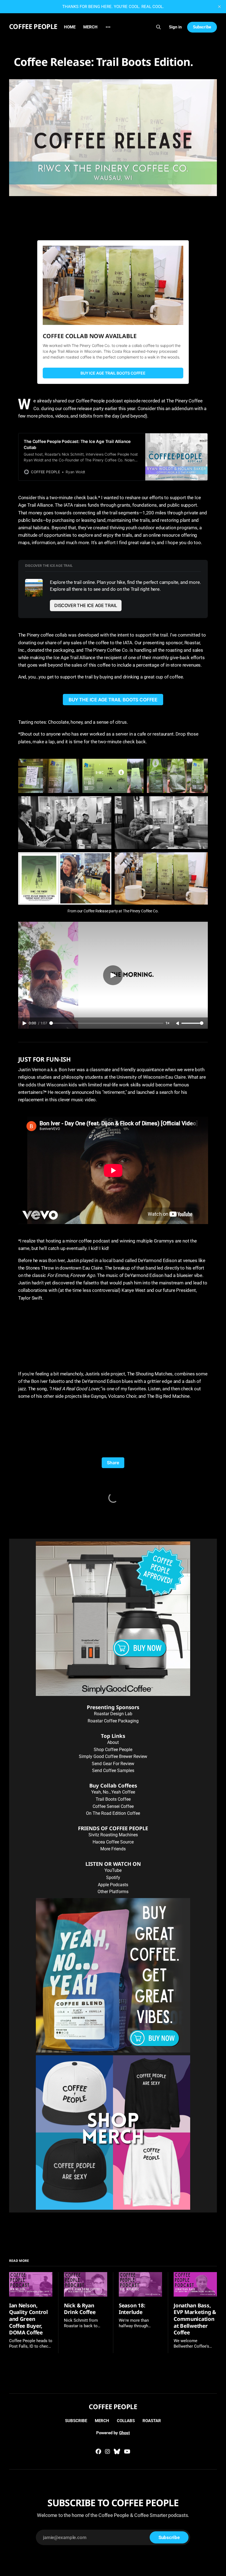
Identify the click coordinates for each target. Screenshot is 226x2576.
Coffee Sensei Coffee (113, 1806)
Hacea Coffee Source (113, 1842)
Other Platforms (113, 1892)
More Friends (113, 1849)
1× (168, 1023)
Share (113, 1463)
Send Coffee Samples (113, 1771)
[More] (108, 27)
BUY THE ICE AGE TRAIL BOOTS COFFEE (113, 700)
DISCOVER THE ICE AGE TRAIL (86, 605)
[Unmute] (178, 1024)
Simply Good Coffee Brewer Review (113, 1756)
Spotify (113, 1878)
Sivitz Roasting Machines (113, 1835)
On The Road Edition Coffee (113, 1813)
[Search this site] (158, 27)
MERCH (90, 27)
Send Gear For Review (113, 1764)
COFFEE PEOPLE (33, 26)
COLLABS (126, 2421)
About (113, 1742)
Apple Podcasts (113, 1885)
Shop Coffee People (113, 1750)
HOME (70, 27)
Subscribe (202, 27)
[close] (219, 7)
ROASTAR (152, 2421)
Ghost (124, 2433)
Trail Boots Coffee (113, 1799)
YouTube (113, 1870)
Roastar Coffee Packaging (113, 1721)
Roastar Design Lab (113, 1714)
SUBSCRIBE (76, 2421)
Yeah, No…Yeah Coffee (113, 1792)
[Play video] (113, 975)
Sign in (175, 27)
